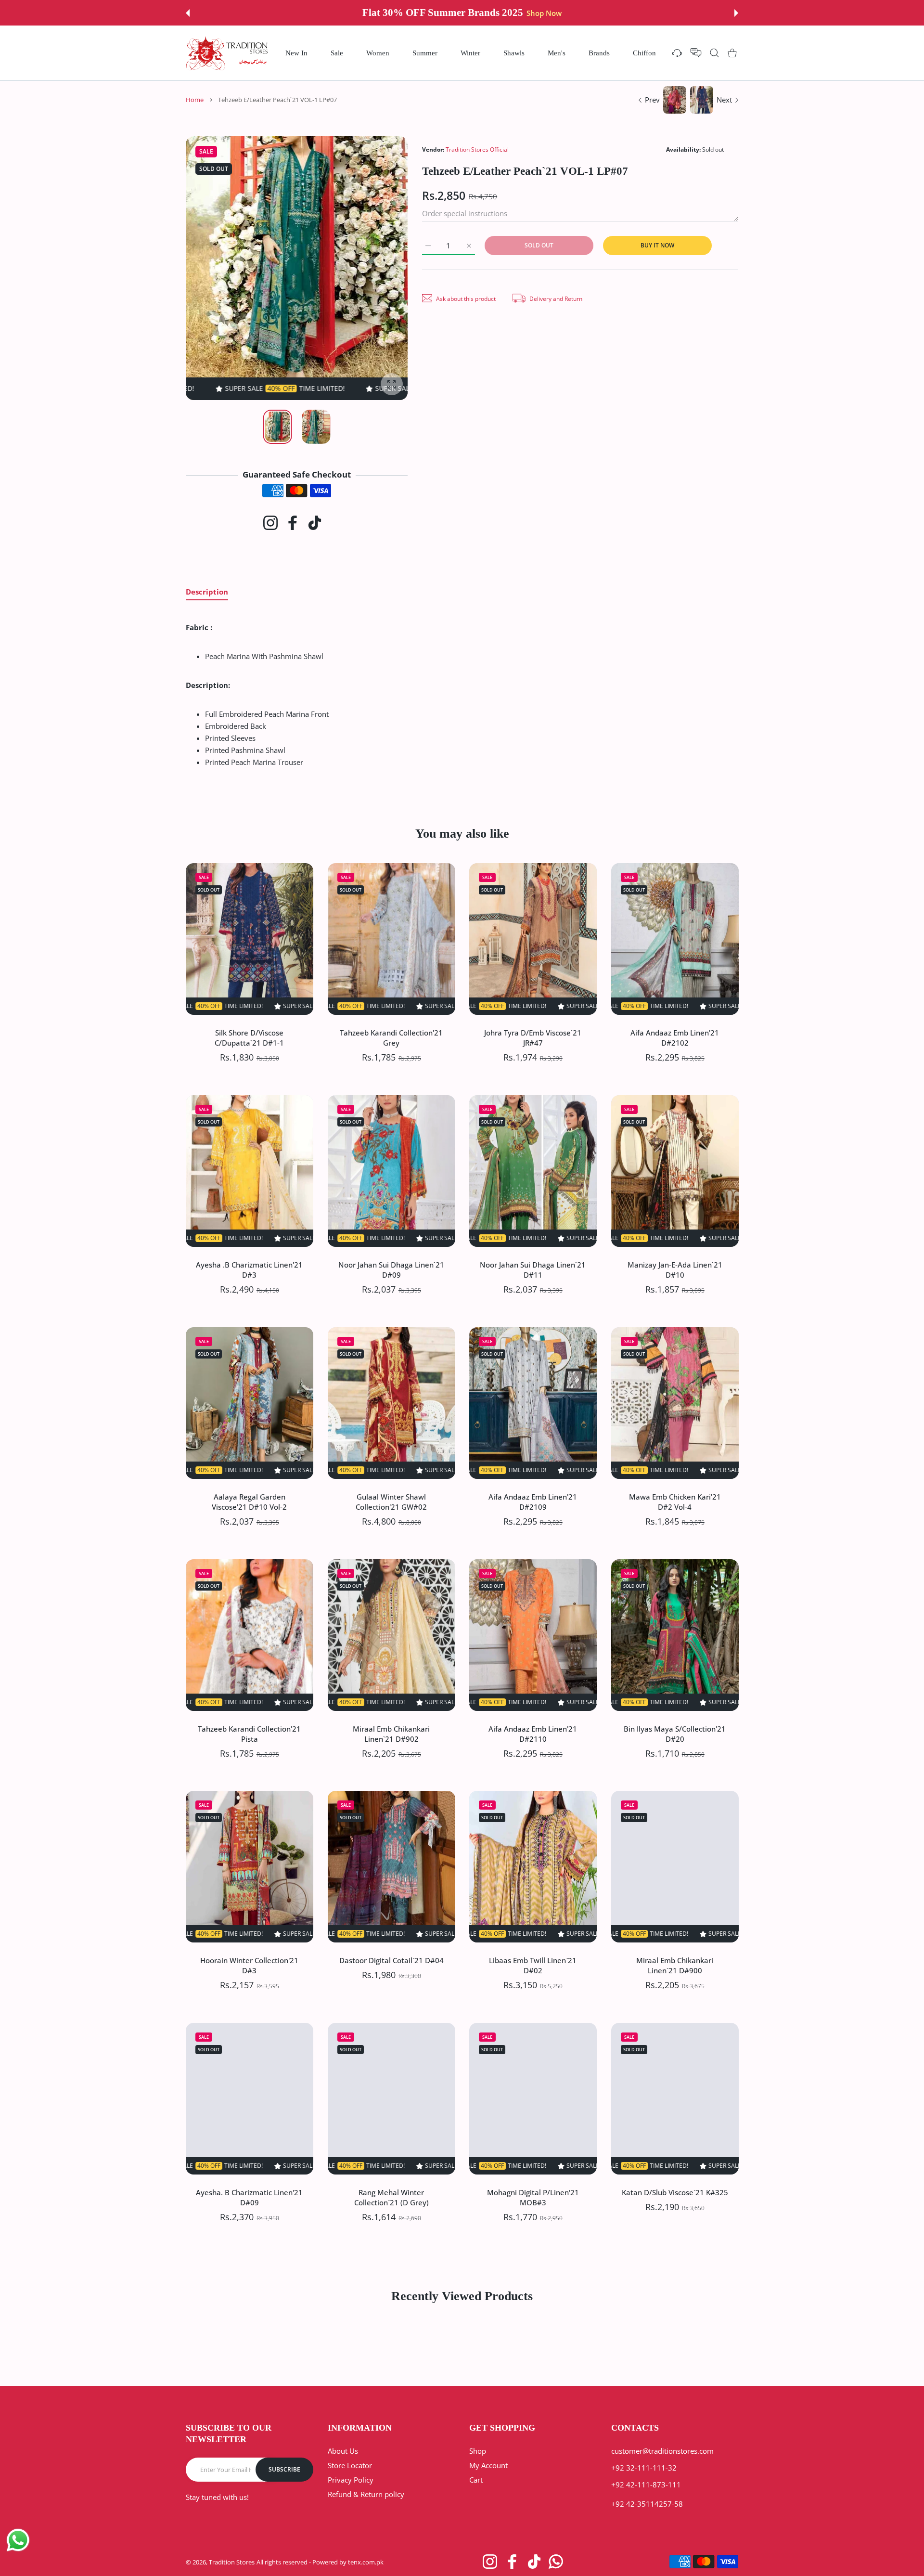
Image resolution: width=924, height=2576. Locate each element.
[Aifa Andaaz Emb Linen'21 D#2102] (675, 939)
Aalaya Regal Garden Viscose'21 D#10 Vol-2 (249, 1501)
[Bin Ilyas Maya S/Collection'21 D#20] (675, 1635)
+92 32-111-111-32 (644, 2468)
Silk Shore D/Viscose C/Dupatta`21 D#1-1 (249, 1037)
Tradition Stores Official (477, 149)
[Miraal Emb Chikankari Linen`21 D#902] (391, 1635)
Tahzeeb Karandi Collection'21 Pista (249, 1733)
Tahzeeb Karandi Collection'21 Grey (391, 1037)
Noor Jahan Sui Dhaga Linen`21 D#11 (533, 1269)
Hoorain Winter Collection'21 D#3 (249, 1965)
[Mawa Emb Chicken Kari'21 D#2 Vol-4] (675, 1403)
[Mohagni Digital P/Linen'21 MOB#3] (533, 2099)
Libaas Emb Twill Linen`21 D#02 (533, 1965)
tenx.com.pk (366, 2562)
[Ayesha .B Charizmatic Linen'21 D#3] (250, 1171)
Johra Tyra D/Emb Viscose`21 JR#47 (533, 1037)
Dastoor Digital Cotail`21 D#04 (391, 1960)
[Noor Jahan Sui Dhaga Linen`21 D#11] (533, 1171)
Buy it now (657, 245)
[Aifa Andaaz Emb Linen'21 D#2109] (533, 1403)
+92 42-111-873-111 (646, 2485)
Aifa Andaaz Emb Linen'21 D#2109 (533, 1501)
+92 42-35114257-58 (647, 2504)
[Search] (714, 53)
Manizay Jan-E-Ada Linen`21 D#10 (674, 1269)
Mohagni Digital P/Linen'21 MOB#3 (533, 2197)
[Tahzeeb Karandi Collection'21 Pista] (250, 1635)
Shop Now (536, 13)
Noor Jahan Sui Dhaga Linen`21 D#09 (391, 1269)
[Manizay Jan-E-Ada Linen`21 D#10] (675, 1171)
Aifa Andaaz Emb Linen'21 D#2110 (533, 1733)
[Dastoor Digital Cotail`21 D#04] (391, 1867)
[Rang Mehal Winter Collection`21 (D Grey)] (391, 2099)
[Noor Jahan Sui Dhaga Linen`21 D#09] (391, 1171)
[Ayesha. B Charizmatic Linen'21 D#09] (250, 2099)
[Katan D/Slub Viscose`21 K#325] (675, 2099)
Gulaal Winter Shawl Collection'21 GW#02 (391, 1501)
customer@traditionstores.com (662, 2451)
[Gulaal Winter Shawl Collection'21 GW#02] (391, 1403)
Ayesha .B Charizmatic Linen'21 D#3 (249, 1269)
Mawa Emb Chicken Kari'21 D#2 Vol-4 (674, 1501)
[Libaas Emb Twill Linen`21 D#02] (533, 1867)
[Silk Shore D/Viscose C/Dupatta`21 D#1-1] (250, 939)
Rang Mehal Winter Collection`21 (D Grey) (391, 2197)
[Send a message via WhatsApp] (18, 2540)
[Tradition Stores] (227, 53)
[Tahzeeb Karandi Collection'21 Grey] (391, 939)
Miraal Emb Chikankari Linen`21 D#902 (391, 1733)
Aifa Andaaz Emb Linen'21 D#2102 (675, 1037)
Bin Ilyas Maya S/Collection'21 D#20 (675, 1733)
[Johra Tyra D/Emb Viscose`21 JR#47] (533, 939)
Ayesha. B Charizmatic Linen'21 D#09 (249, 2197)
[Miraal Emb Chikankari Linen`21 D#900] (675, 1867)
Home (195, 100)
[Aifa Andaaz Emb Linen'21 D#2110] (533, 1635)
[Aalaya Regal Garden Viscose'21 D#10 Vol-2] (250, 1403)
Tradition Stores (232, 2562)
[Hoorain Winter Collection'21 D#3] (250, 1867)
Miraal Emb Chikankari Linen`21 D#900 (675, 1965)
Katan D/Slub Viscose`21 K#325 (674, 2192)
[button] (188, 13)
